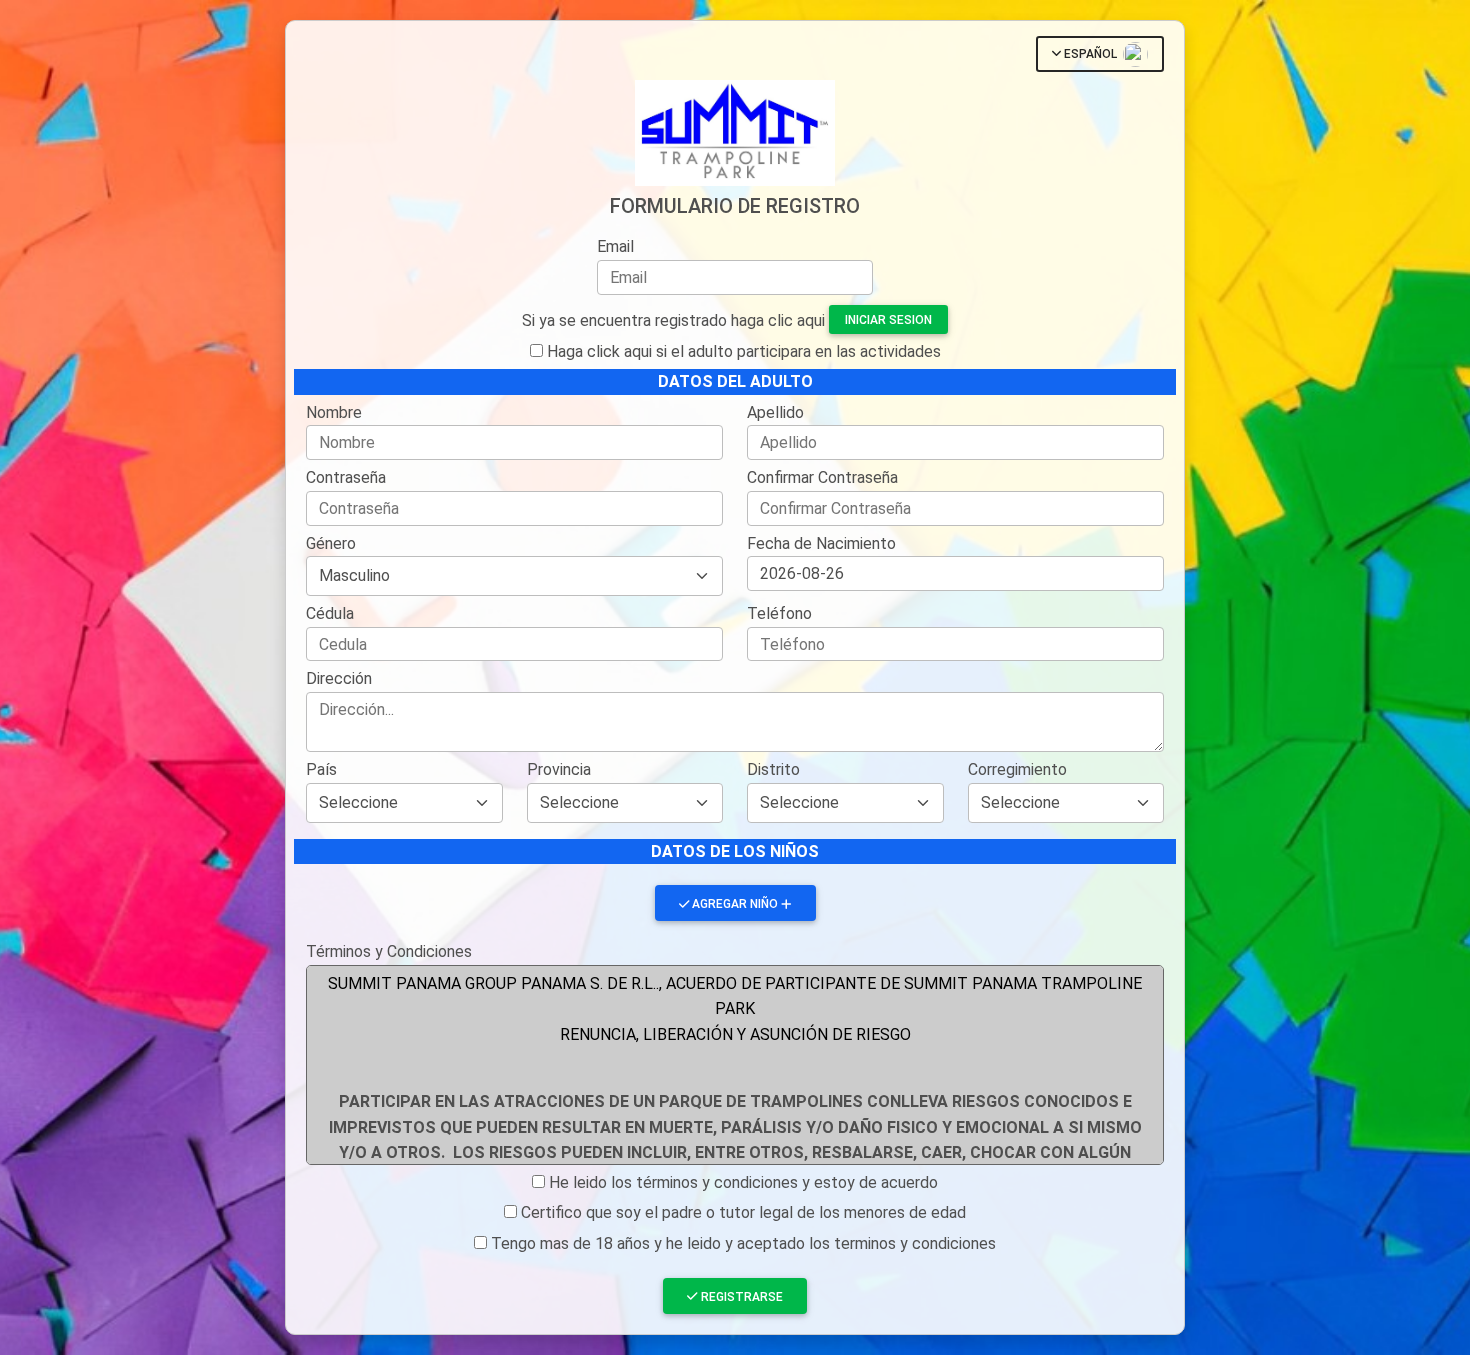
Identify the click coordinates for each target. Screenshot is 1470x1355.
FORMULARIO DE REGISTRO (735, 206)
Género (331, 543)
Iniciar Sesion (888, 320)
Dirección (339, 678)
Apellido (775, 412)
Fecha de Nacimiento (821, 543)
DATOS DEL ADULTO (735, 381)
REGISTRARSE (742, 1297)
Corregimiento (1017, 769)
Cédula (330, 613)
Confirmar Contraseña (822, 477)
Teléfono (779, 613)
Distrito (773, 769)
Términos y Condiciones (389, 951)
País (321, 769)
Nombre (334, 412)
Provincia (559, 769)
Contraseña (346, 477)
